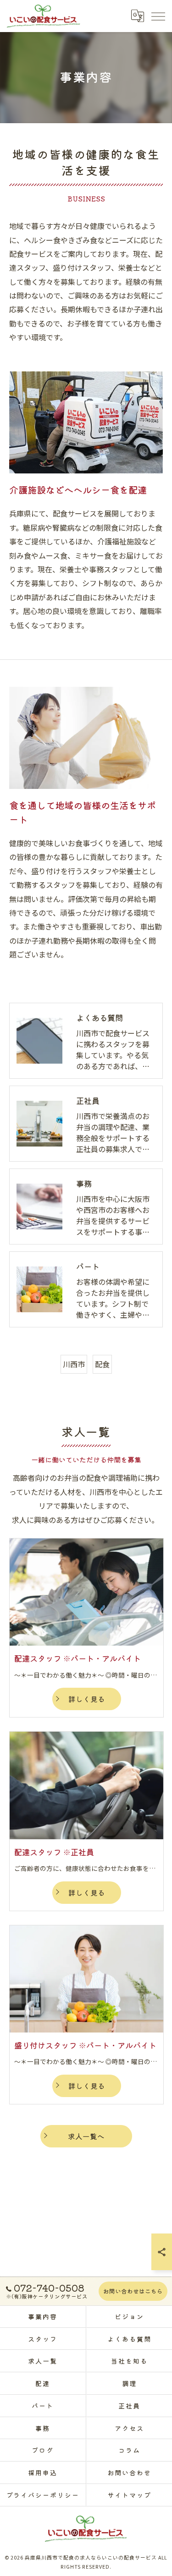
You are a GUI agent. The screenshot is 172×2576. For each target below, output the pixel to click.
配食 (102, 1364)
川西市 (74, 1364)
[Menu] (158, 16)
